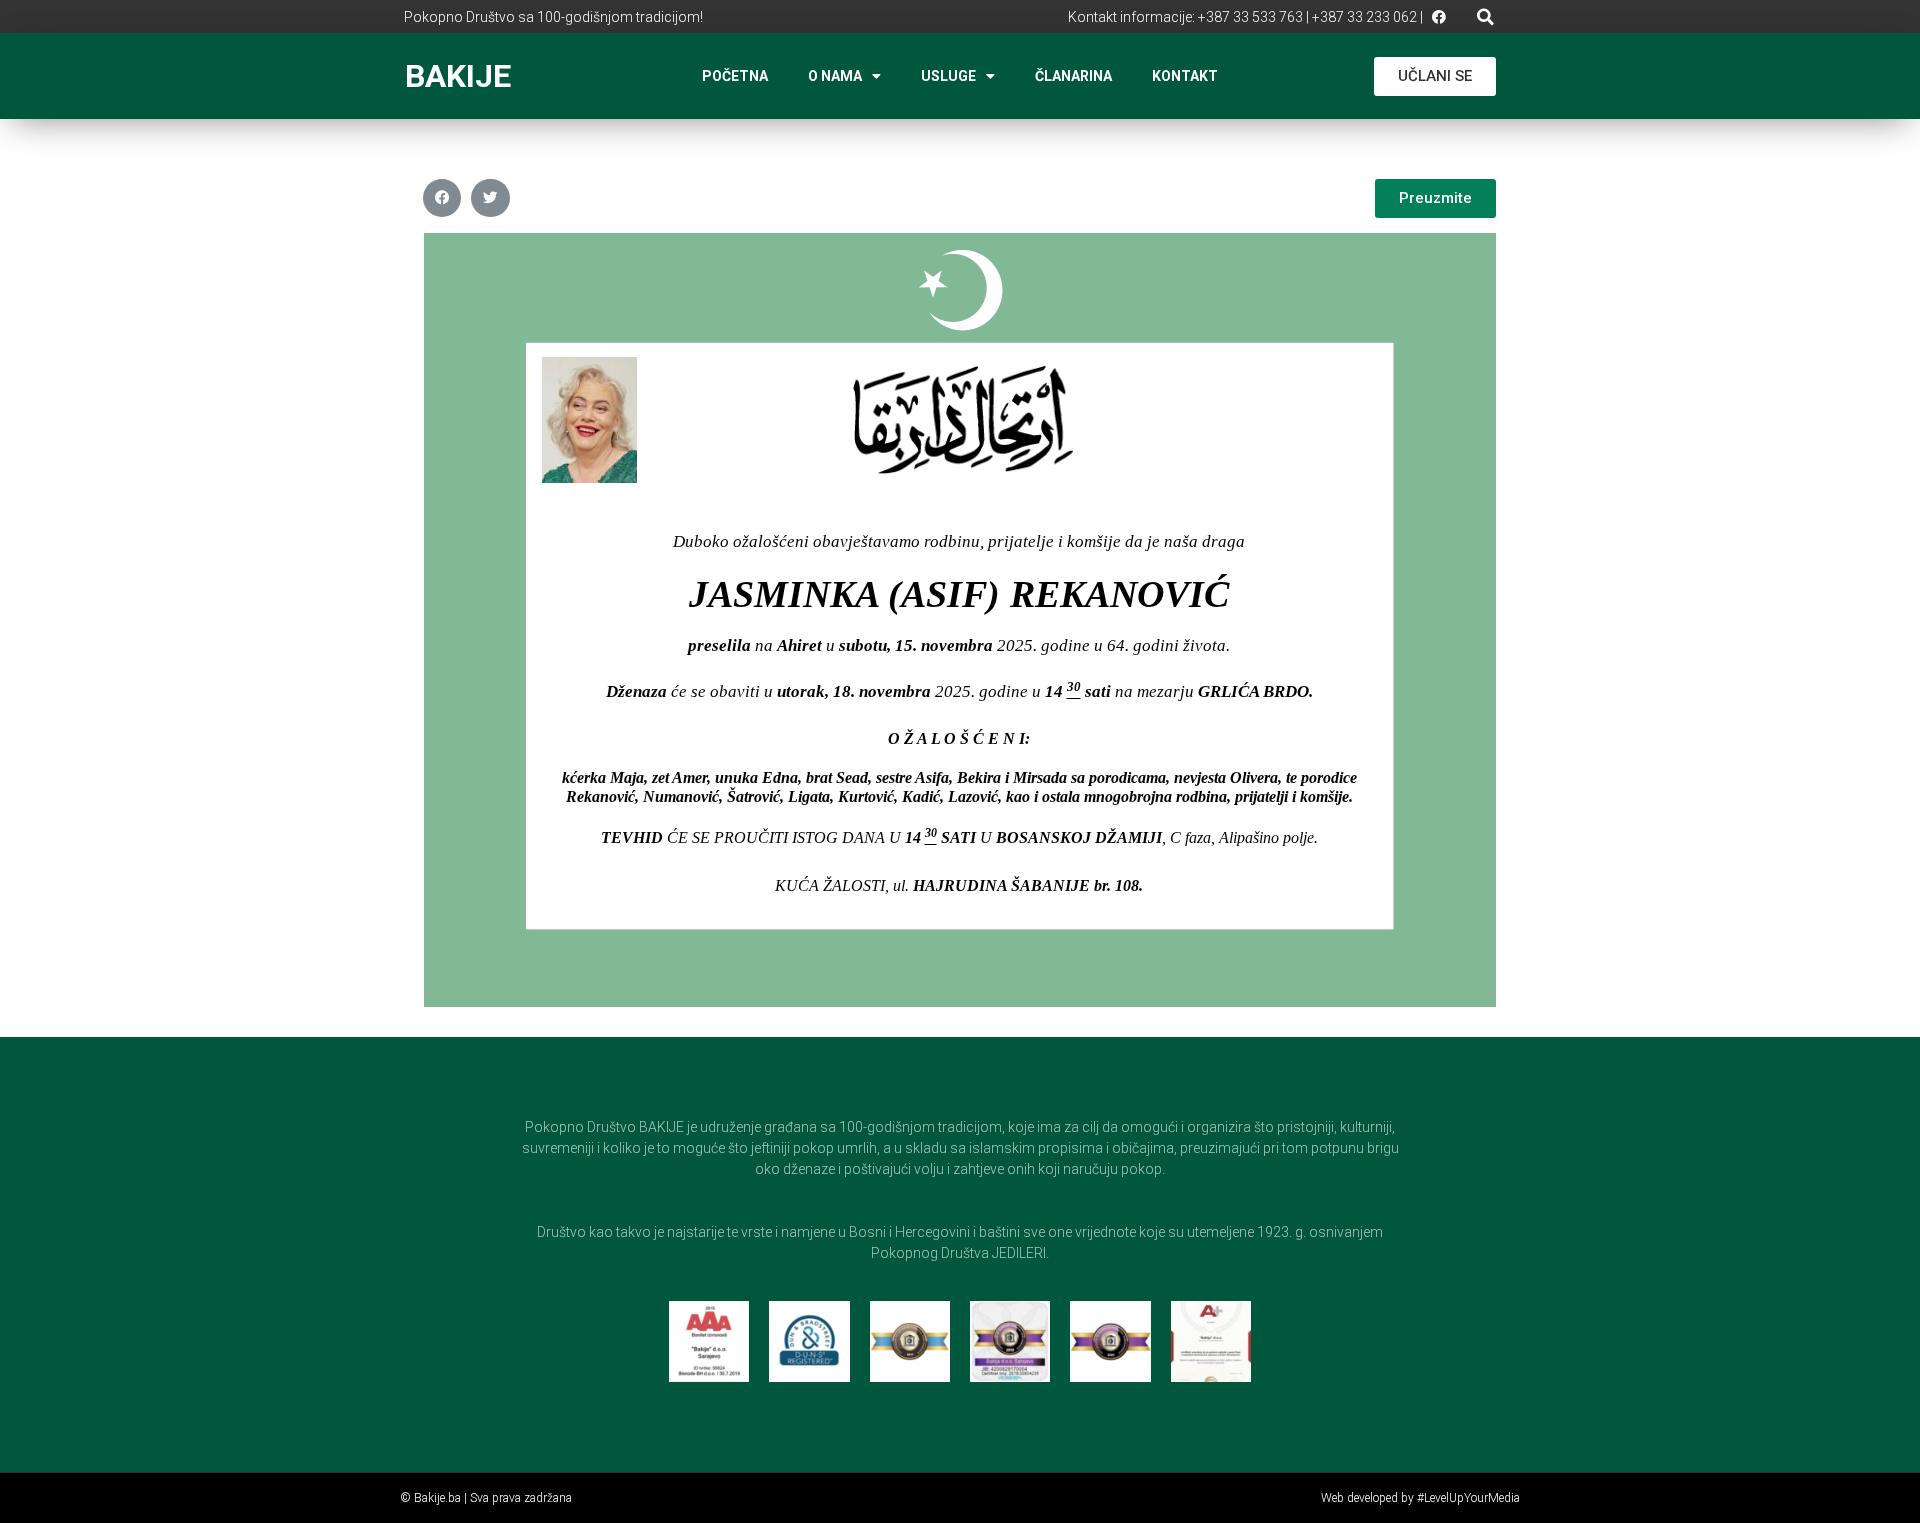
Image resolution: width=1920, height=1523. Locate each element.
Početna (735, 76)
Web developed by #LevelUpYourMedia (1420, 1498)
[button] (1485, 16)
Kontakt (1185, 76)
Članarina (1073, 76)
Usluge (948, 76)
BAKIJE (458, 76)
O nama (835, 76)
